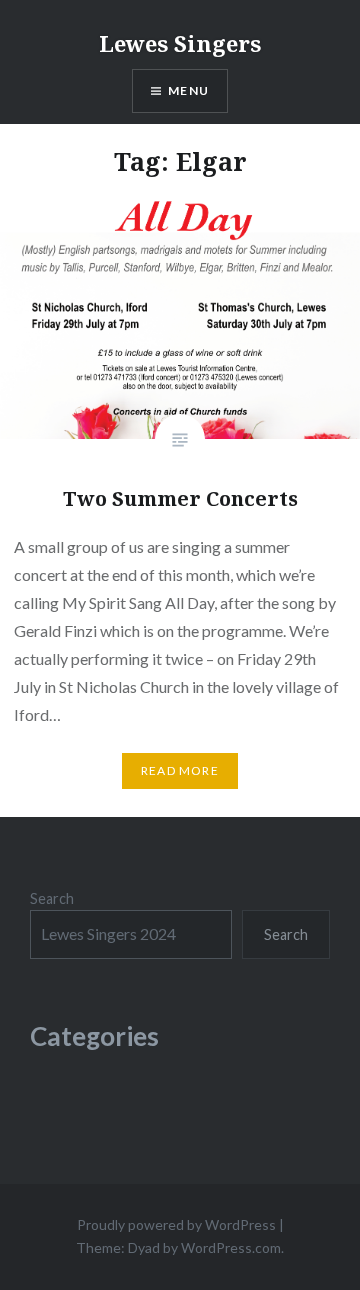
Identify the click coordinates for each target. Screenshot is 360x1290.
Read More (180, 770)
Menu (188, 90)
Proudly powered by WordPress (176, 1224)
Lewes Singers (180, 43)
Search (52, 898)
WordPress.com (231, 1247)
